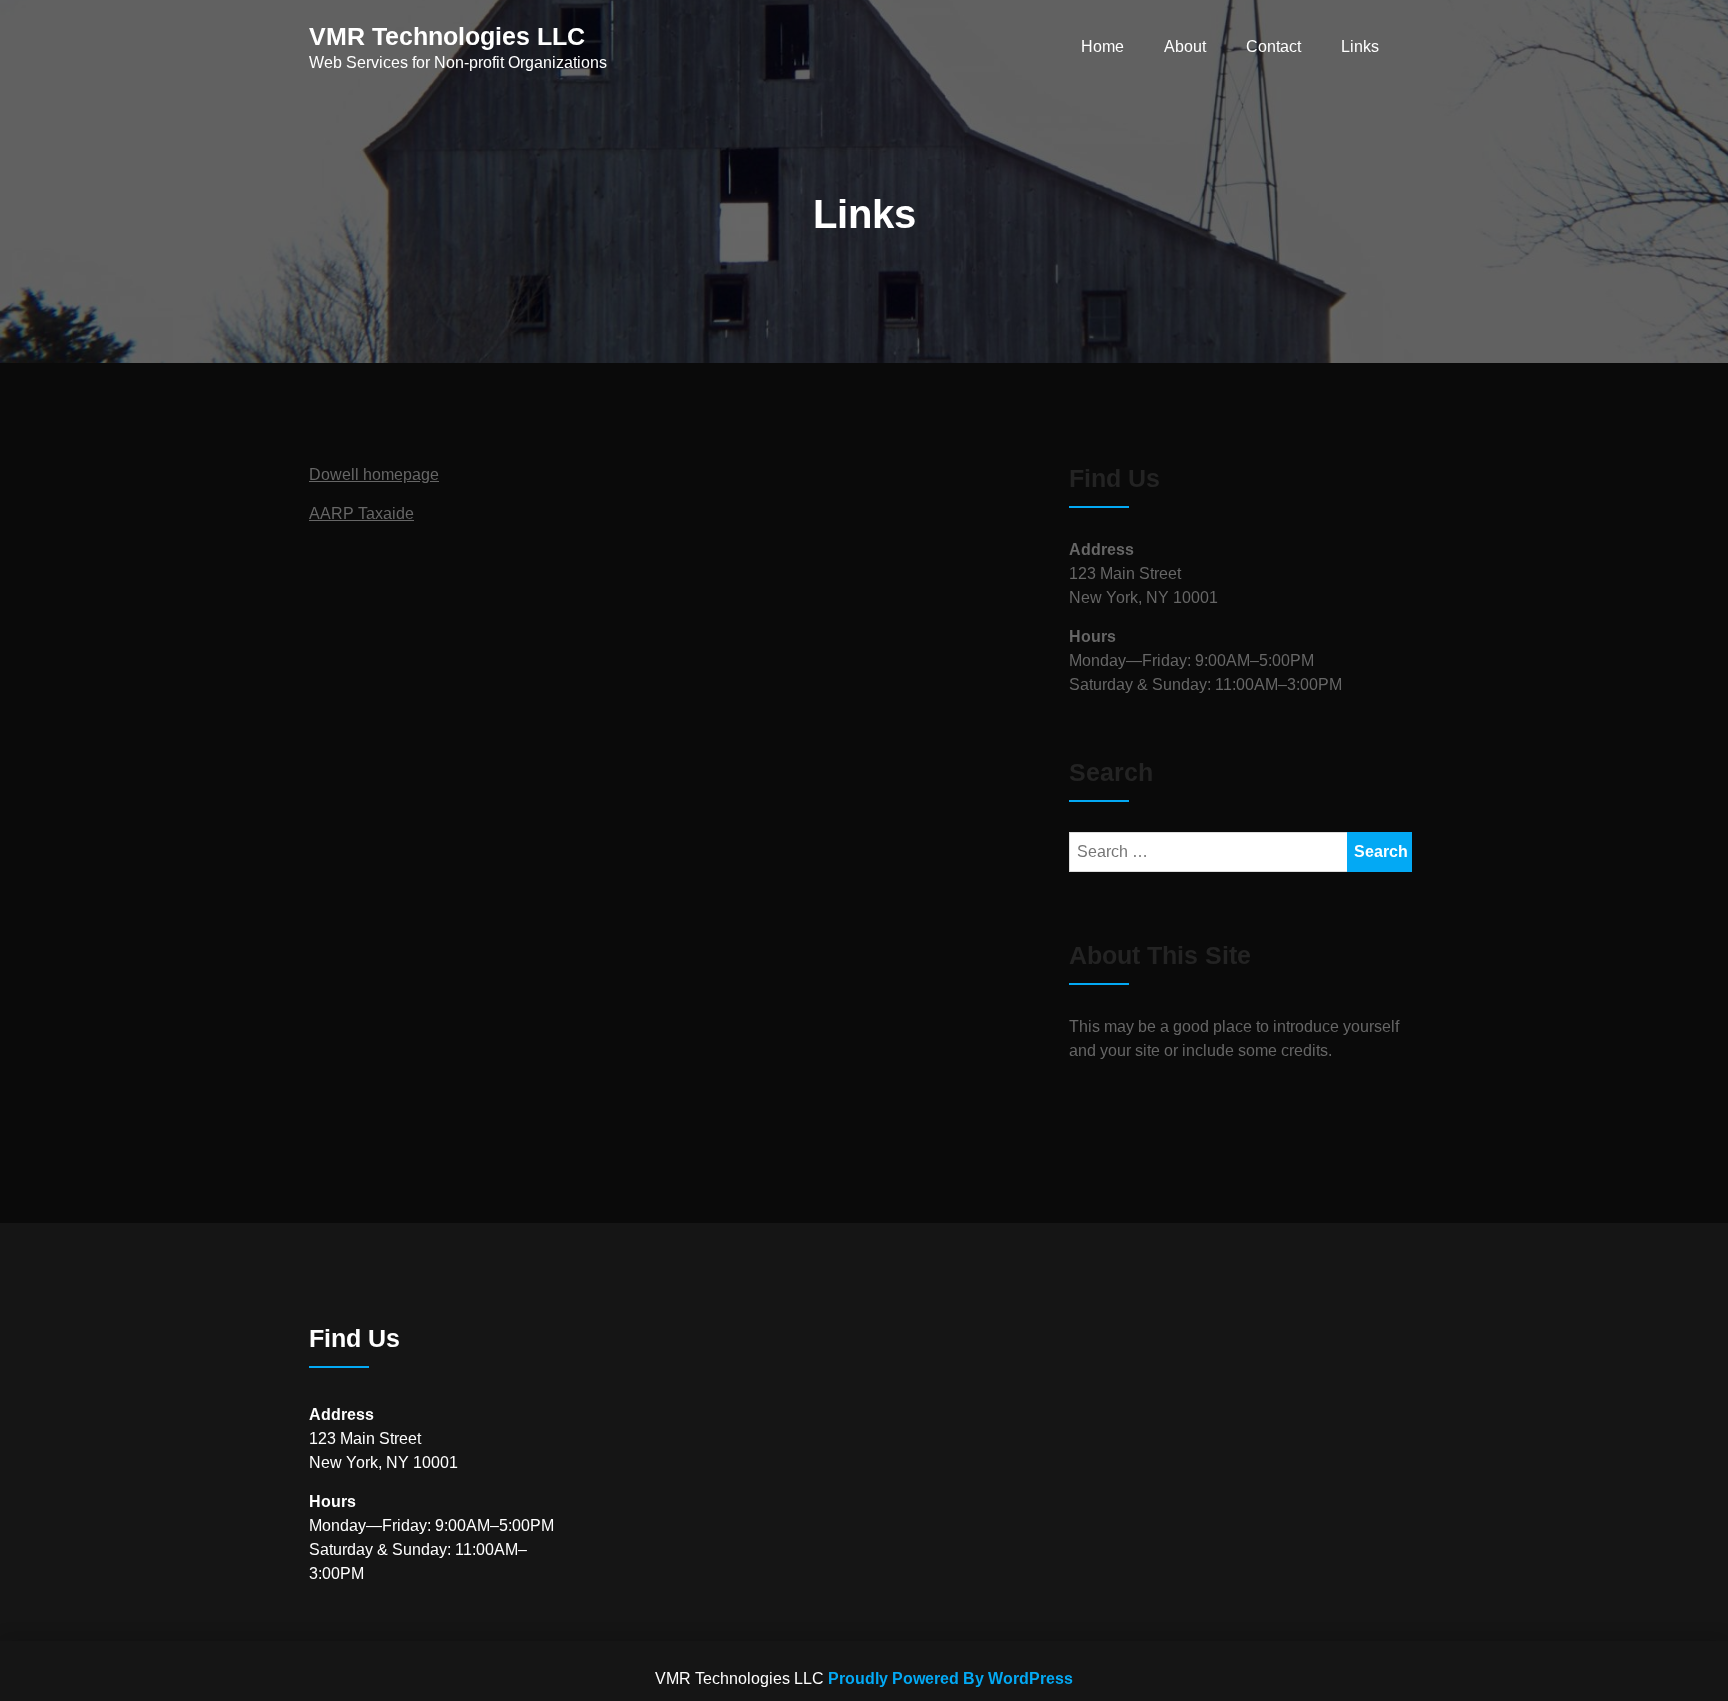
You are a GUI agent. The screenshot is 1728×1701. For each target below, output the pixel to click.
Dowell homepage (374, 474)
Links (1360, 46)
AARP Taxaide (361, 513)
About (1185, 46)
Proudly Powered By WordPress (950, 1678)
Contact (1273, 46)
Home (1102, 46)
